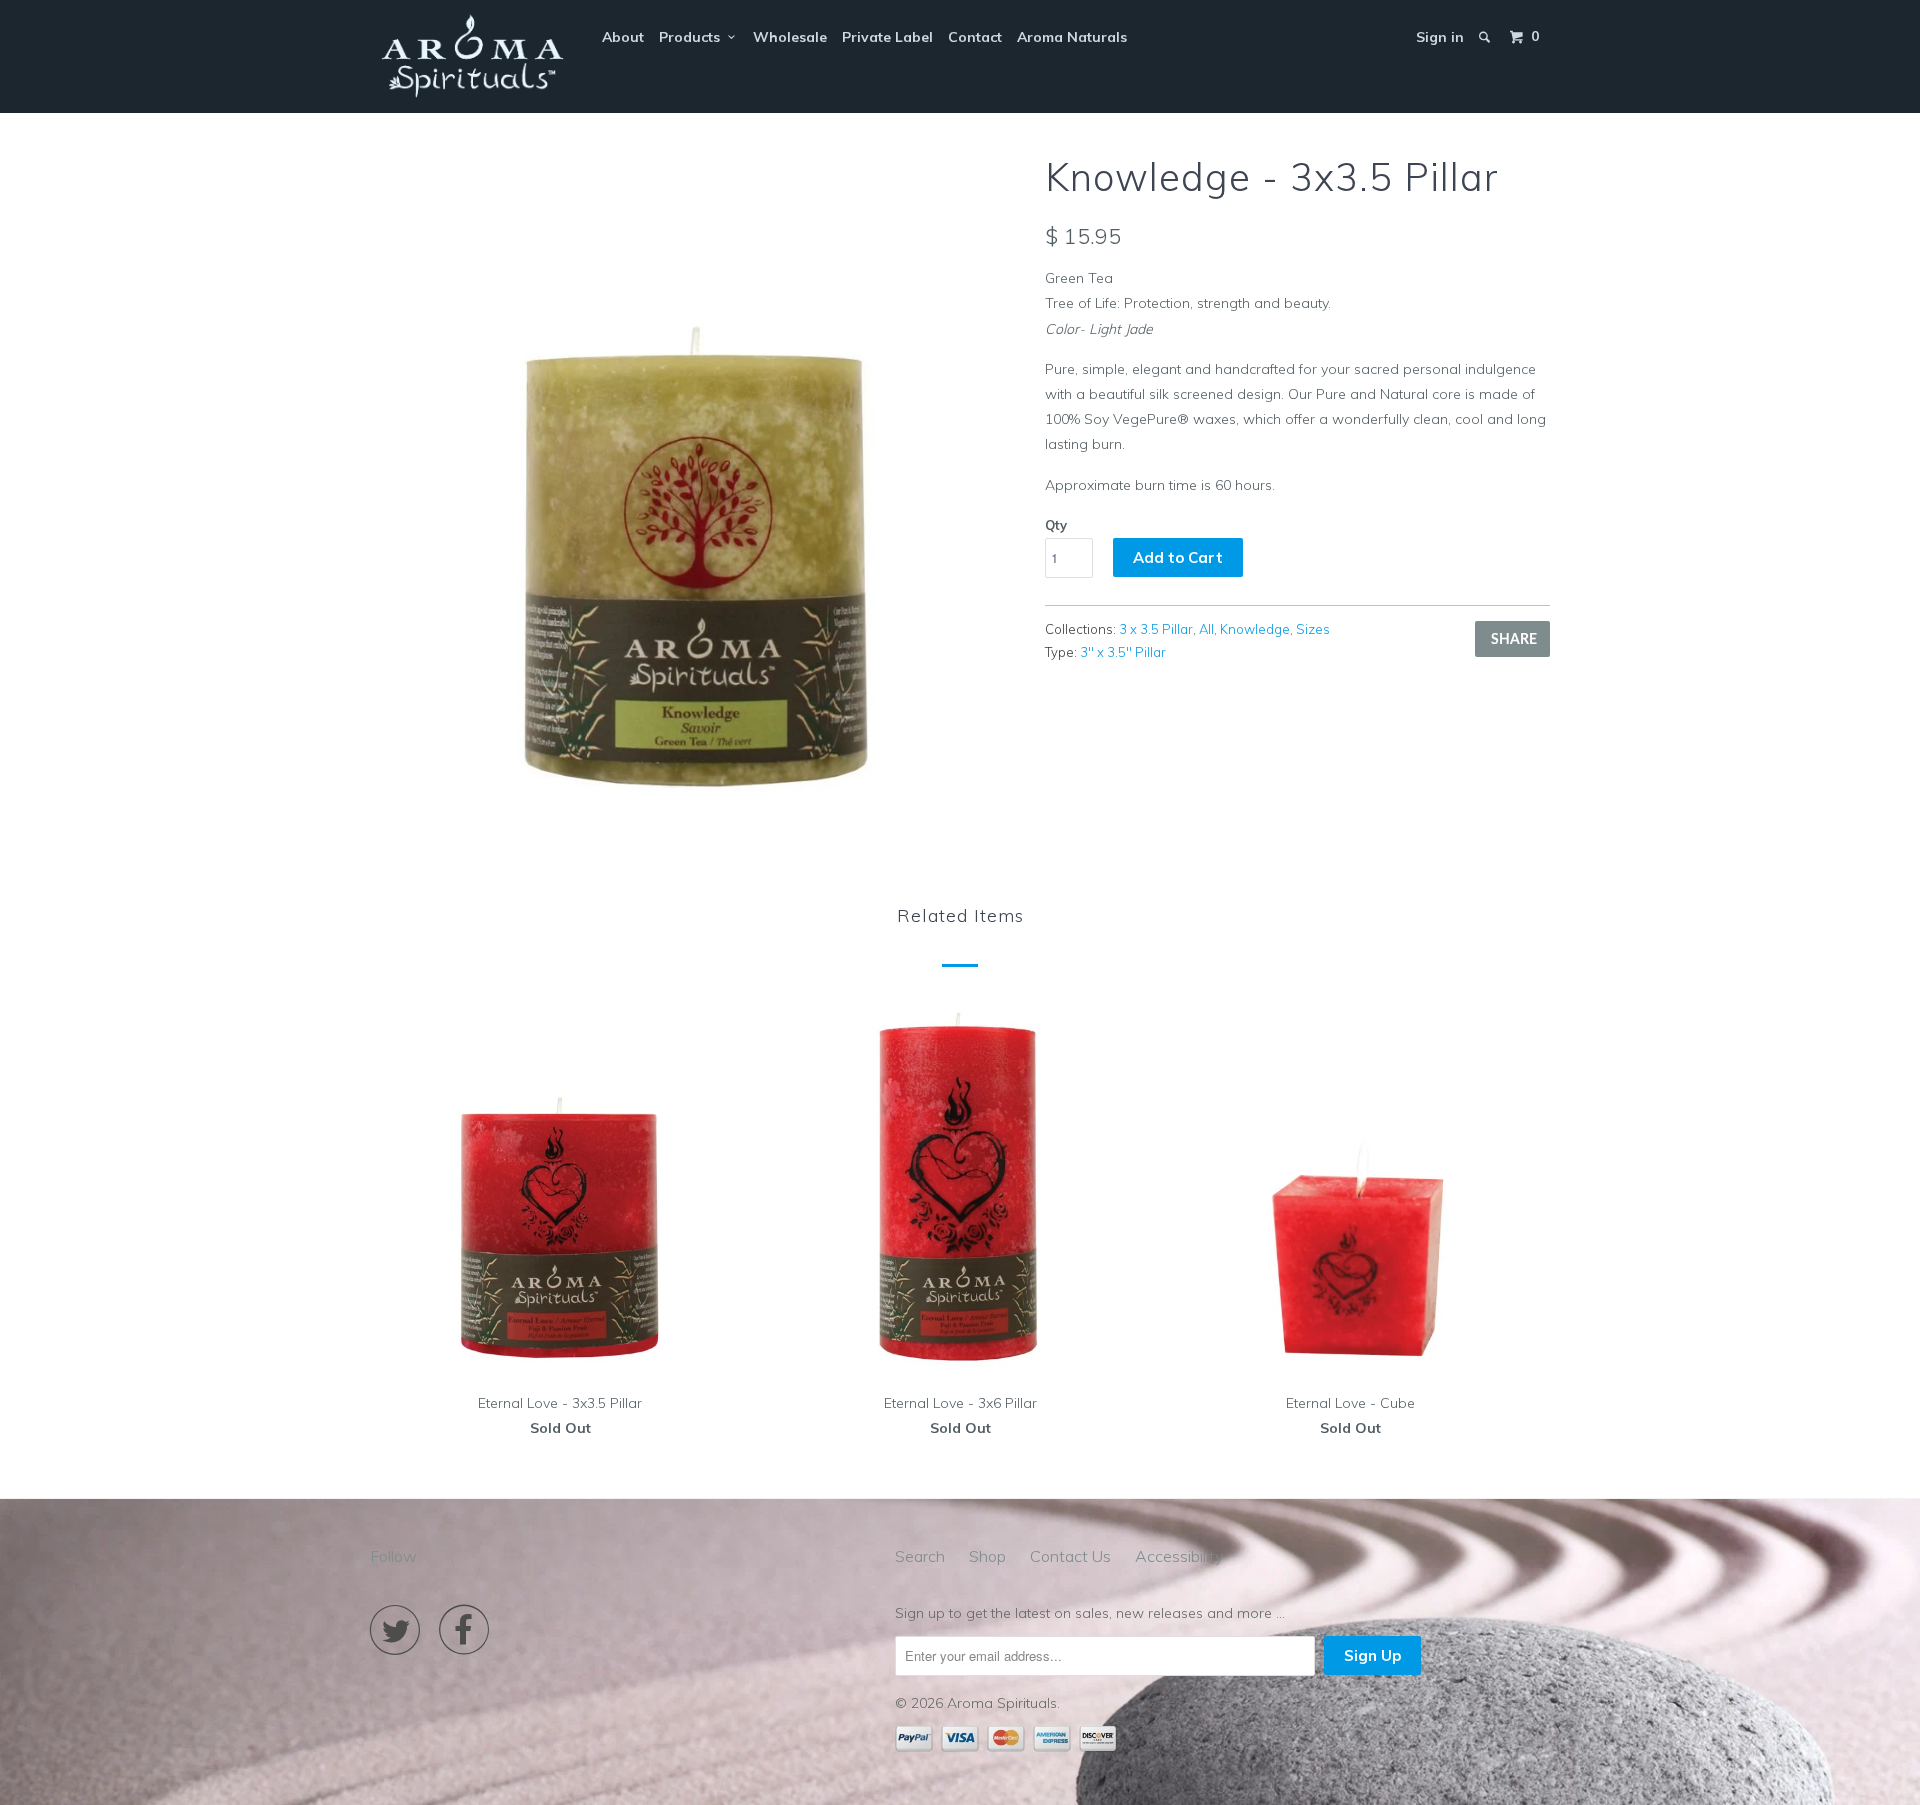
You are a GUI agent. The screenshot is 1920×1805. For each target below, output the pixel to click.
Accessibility (1179, 1556)
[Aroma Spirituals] (472, 56)
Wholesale (790, 37)
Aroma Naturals (1072, 37)
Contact (975, 37)
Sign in (1440, 37)
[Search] (1486, 37)
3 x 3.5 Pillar (1156, 629)
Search (920, 1556)
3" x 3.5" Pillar (1123, 652)
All (1206, 629)
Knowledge (1255, 629)
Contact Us (1070, 1556)
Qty (1056, 525)
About (623, 37)
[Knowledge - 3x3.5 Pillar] (697, 477)
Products (693, 37)
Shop (987, 1556)
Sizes (1313, 629)
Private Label (887, 37)
